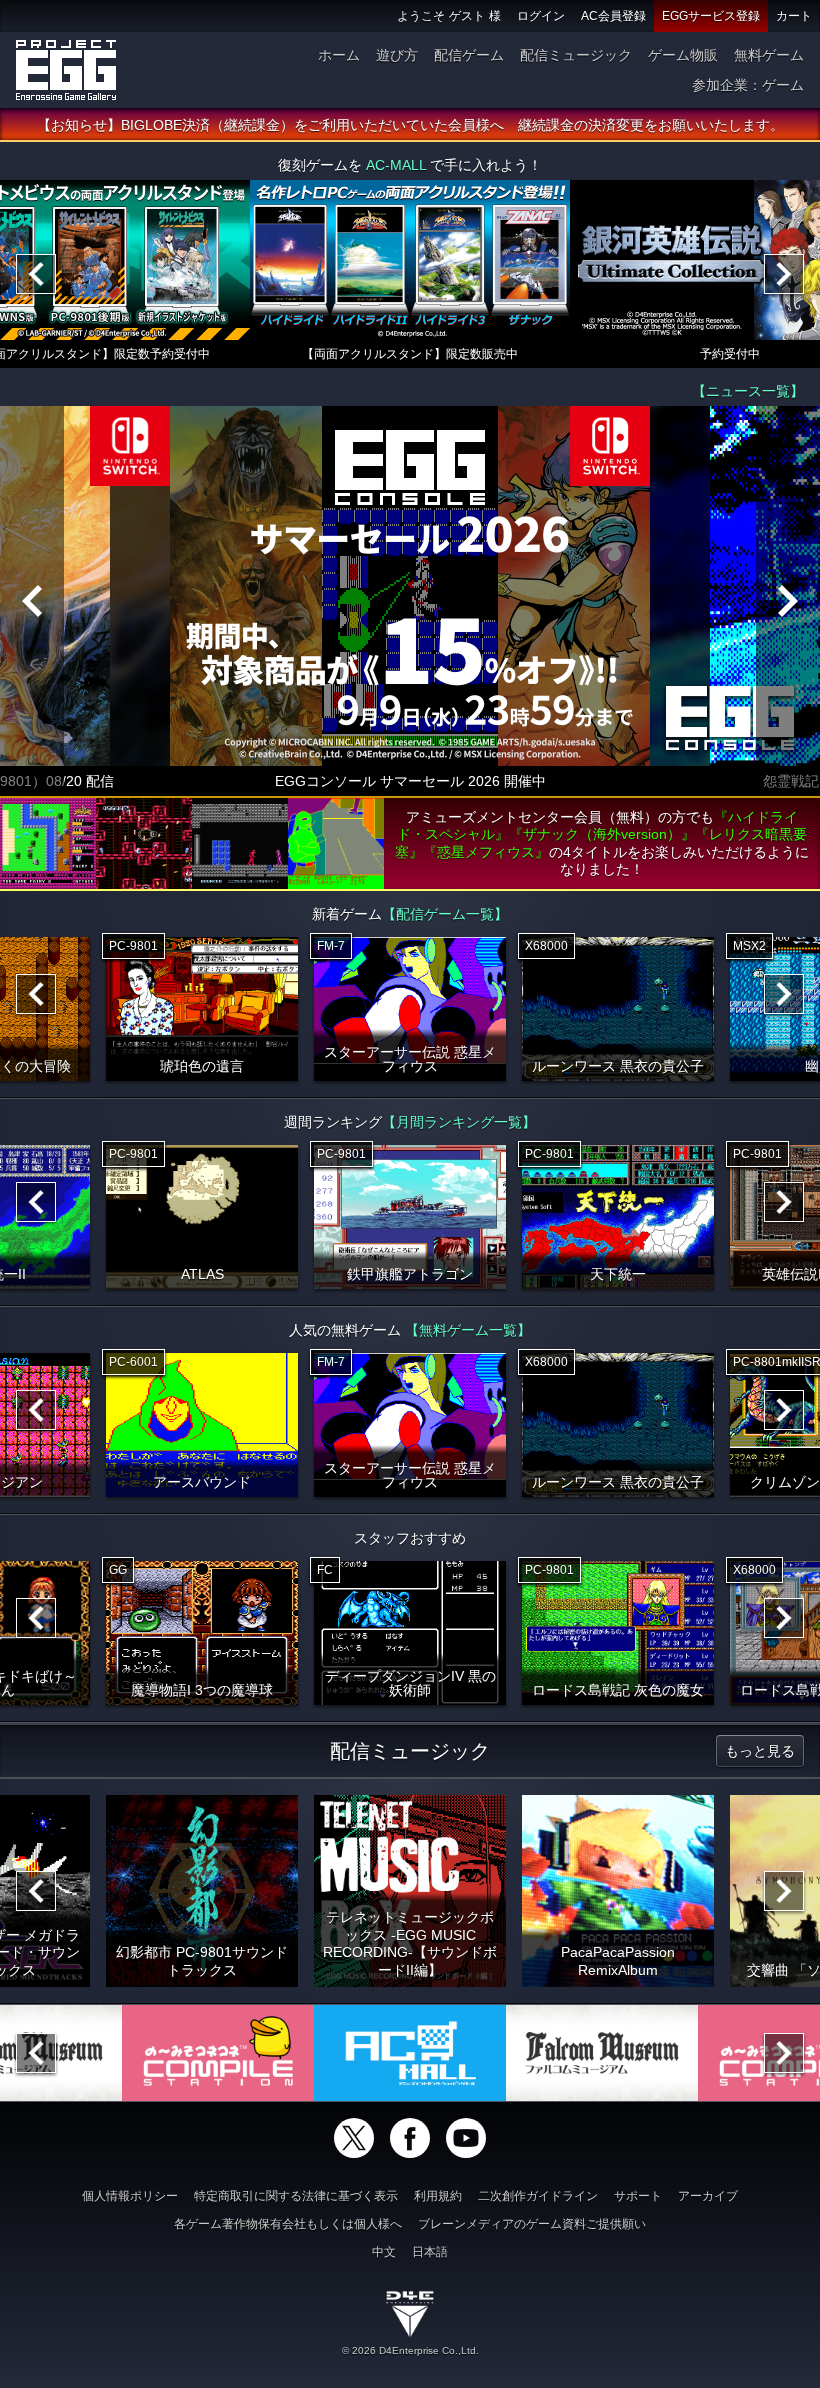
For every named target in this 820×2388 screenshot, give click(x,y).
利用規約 (438, 2196)
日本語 (430, 2252)
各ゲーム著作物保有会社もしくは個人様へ (288, 2224)
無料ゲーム (769, 55)
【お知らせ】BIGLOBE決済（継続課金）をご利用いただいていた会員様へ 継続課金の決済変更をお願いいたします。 (410, 125)
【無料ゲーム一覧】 (468, 1330)
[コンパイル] (218, 2053)
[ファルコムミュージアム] (602, 2053)
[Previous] (36, 274)
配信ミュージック (576, 55)
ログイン (541, 16)
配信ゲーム (469, 55)
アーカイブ (708, 2196)
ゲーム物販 (683, 55)
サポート (638, 2196)
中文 (384, 2252)
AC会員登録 (613, 16)
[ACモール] (410, 2053)
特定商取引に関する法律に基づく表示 (296, 2196)
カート (794, 16)
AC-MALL (396, 165)
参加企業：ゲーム (748, 85)
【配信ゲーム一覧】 (445, 914)
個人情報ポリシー (130, 2196)
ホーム (339, 55)
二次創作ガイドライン (538, 2196)
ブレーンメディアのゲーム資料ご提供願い (532, 2224)
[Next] (784, 274)
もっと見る (760, 1751)
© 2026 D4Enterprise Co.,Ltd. (410, 2350)
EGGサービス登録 (711, 16)
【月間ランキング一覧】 (459, 1122)
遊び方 (397, 55)
